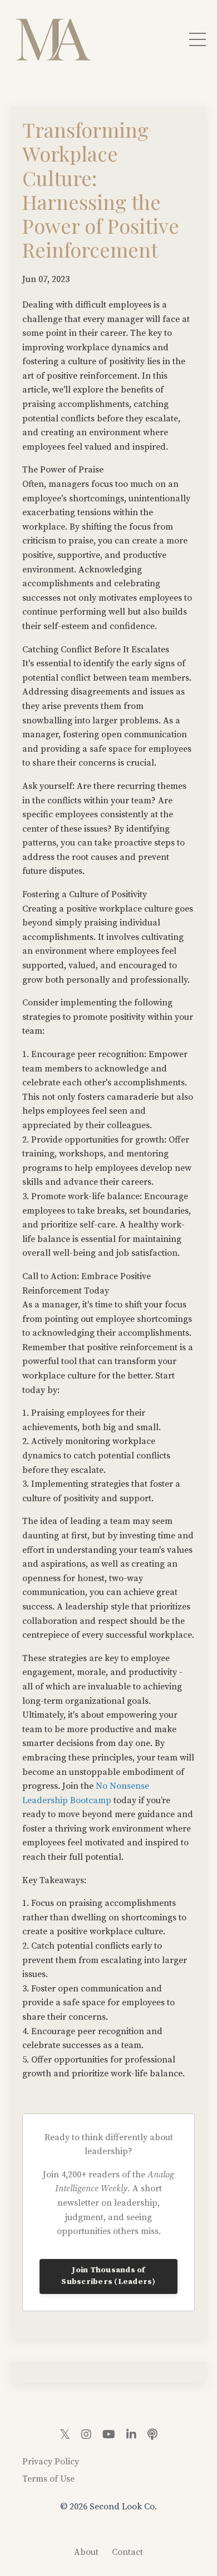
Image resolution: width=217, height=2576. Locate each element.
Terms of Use (48, 2479)
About (86, 2552)
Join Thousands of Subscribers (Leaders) (108, 2276)
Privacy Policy (51, 2462)
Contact (127, 2552)
